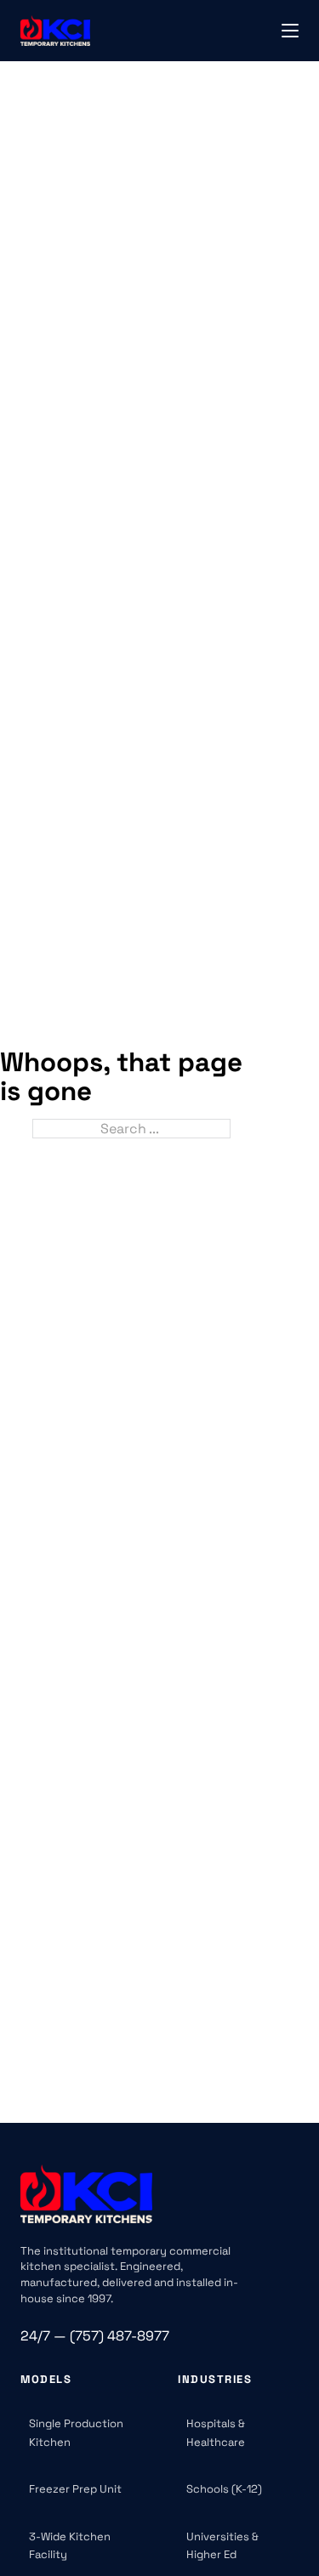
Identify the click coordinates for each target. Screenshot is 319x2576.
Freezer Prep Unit (75, 2489)
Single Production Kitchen (76, 2433)
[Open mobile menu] (290, 31)
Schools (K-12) (224, 2489)
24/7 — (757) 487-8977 (95, 2336)
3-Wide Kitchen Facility (70, 2546)
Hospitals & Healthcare (216, 2433)
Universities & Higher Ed (222, 2546)
